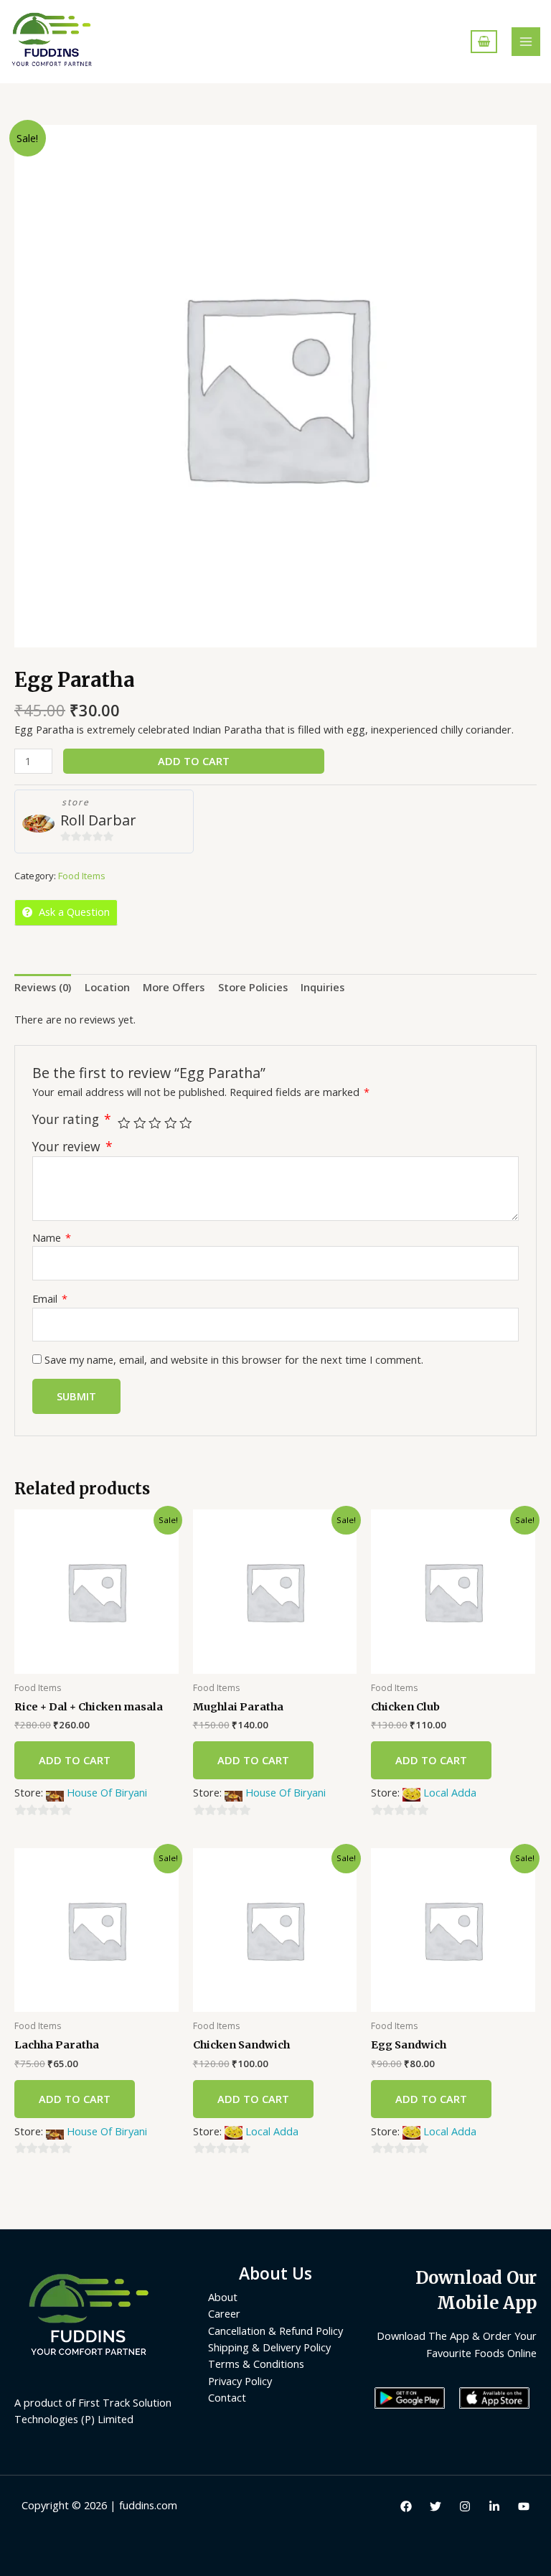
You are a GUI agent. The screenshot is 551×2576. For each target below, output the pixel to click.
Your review (72, 1146)
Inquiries (322, 987)
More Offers (174, 987)
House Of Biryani (107, 1792)
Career (224, 2313)
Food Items (82, 876)
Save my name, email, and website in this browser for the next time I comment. (234, 1359)
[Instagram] (465, 2506)
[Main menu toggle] (526, 42)
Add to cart (194, 761)
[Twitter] (435, 2506)
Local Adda (450, 1792)
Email (50, 1298)
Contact (227, 2397)
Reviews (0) (43, 987)
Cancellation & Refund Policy (275, 2331)
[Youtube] (524, 2506)
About (223, 2297)
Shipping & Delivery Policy (269, 2347)
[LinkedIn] (494, 2506)
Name (52, 1237)
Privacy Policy (240, 2381)
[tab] (43, 988)
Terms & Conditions (256, 2364)
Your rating (72, 1119)
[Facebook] (406, 2506)
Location (107, 987)
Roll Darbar (98, 820)
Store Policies (253, 987)
